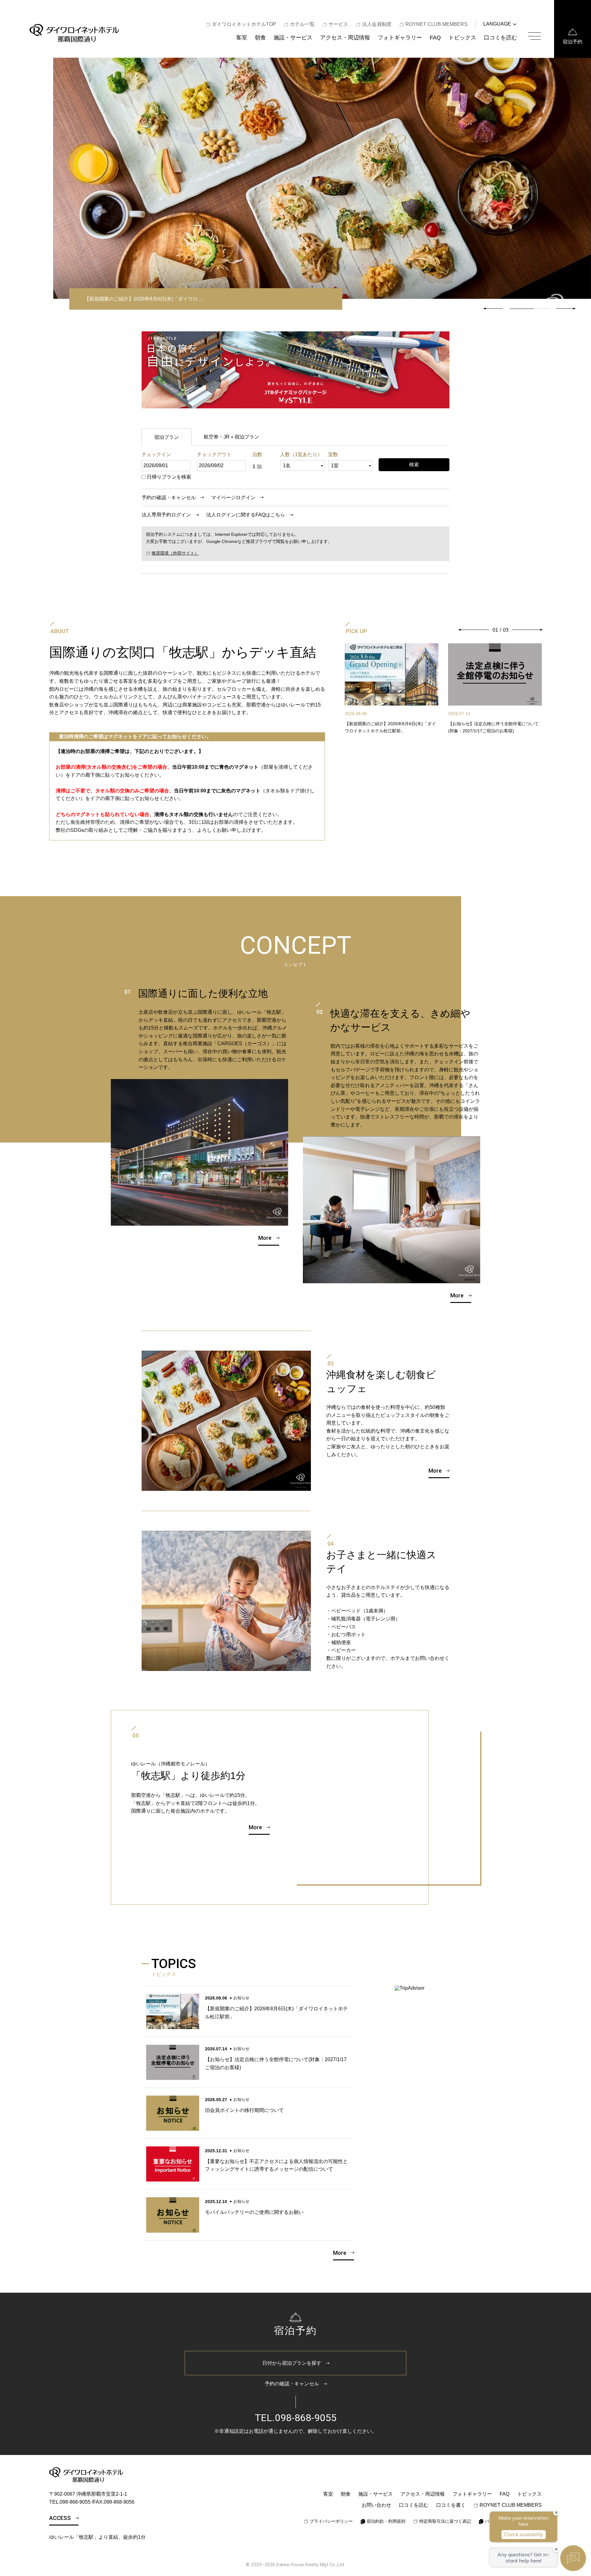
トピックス (462, 37)
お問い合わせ (376, 2505)
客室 (242, 37)
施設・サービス (293, 37)
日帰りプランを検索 (169, 477)
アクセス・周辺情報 (345, 37)
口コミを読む (501, 37)
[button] (565, 309)
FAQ (435, 37)
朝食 (260, 37)
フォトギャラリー (400, 37)
